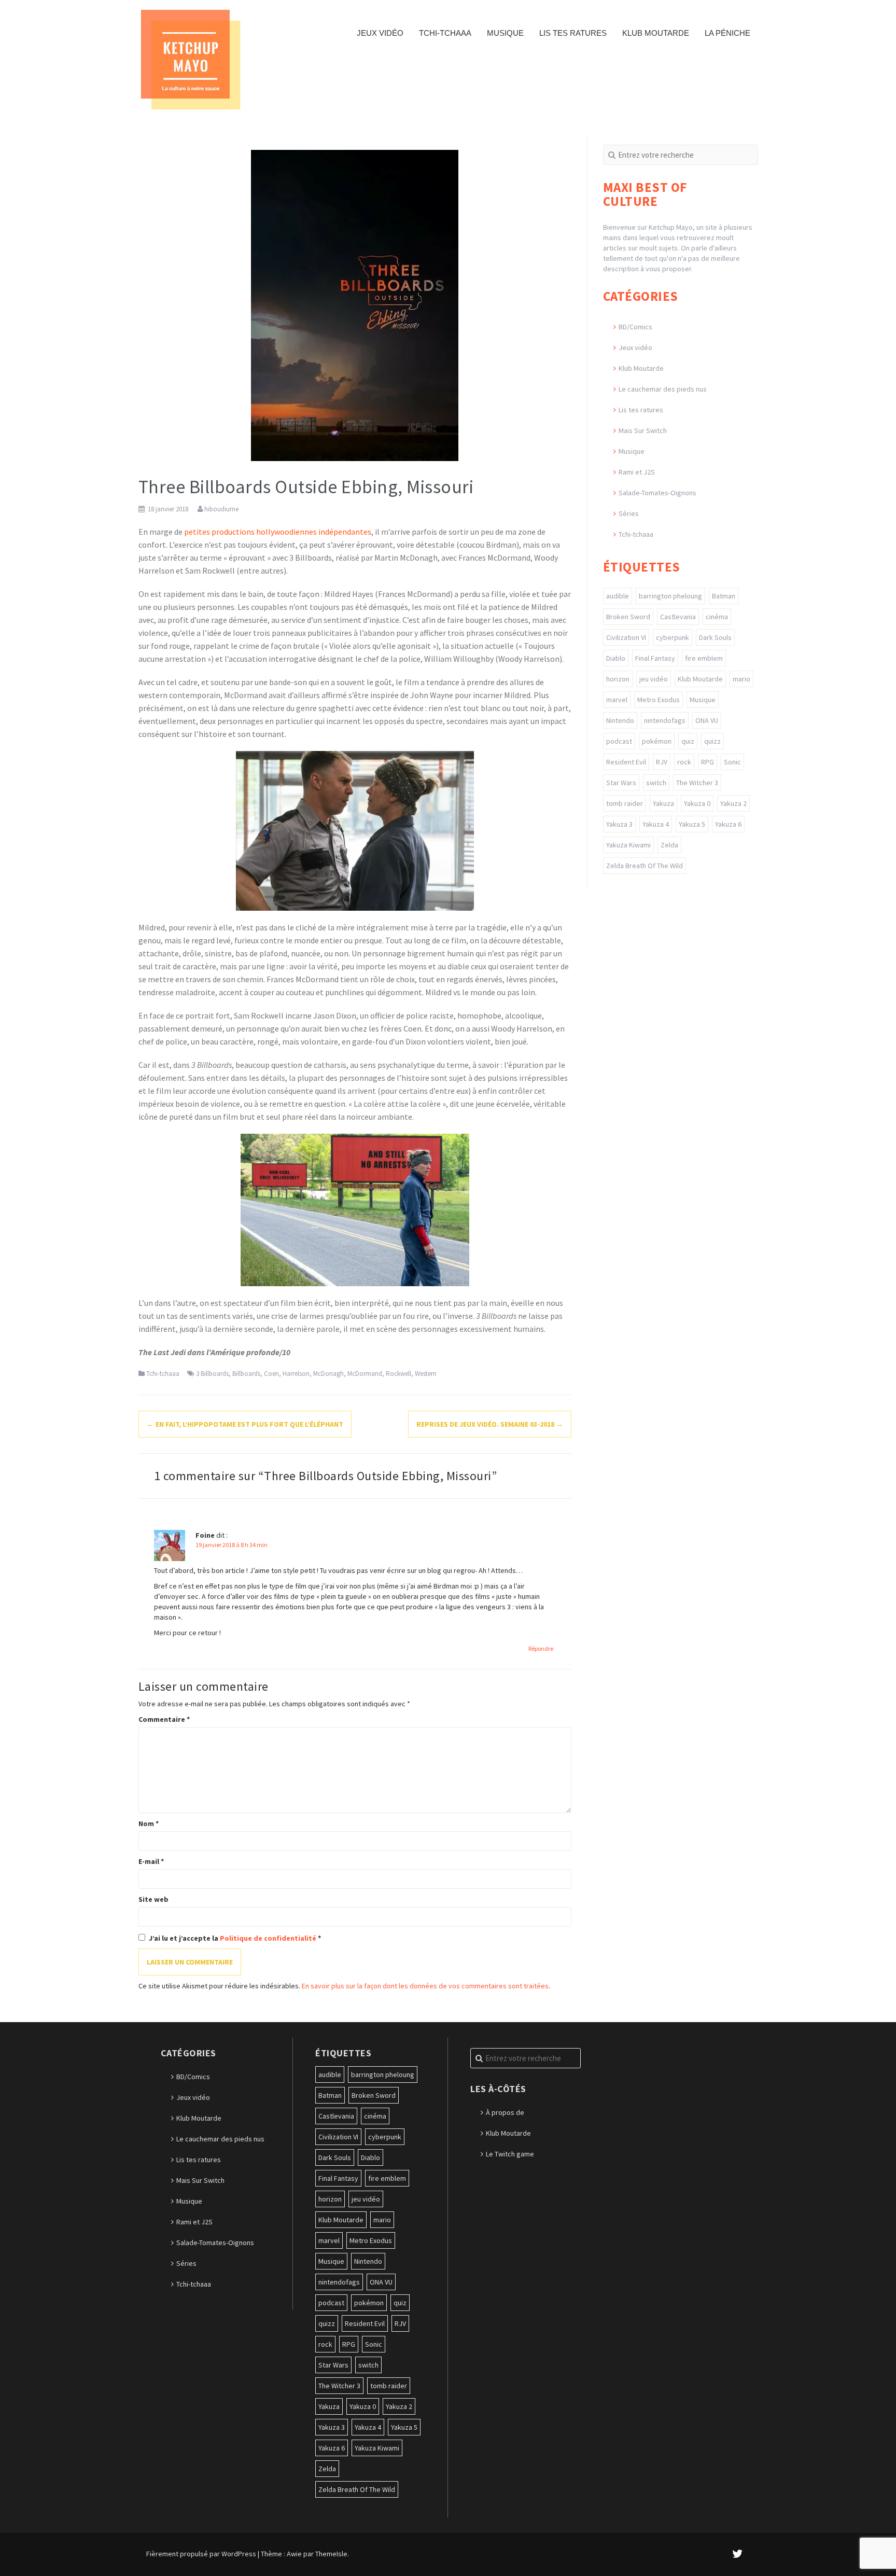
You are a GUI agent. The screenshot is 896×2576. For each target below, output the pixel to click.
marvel (617, 700)
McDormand (365, 1374)
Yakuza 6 (728, 824)
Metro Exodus (659, 700)
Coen (271, 1374)
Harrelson (296, 1374)
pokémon (657, 741)
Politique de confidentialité (269, 1938)
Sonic (732, 762)
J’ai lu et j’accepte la (235, 1938)
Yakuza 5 (692, 824)
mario (741, 679)
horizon (618, 679)
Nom (149, 1823)
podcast (619, 741)
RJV (662, 762)
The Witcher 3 (697, 783)
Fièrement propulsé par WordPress (201, 2554)
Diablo (616, 658)
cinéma (717, 617)
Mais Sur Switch (643, 430)
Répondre (541, 1648)
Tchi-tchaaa (445, 33)
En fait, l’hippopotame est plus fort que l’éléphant (245, 1424)
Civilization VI (626, 637)
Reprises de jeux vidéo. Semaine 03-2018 (490, 1424)
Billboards (246, 1374)
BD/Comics (635, 327)
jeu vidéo (654, 679)
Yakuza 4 (656, 824)
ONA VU (707, 720)
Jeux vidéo (380, 33)
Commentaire (164, 1719)
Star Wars (621, 783)
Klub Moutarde (656, 33)
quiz (688, 741)
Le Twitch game (510, 2154)
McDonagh (328, 1374)
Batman (724, 596)
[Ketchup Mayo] (190, 59)
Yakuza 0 (697, 803)
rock (684, 762)
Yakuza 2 (733, 803)
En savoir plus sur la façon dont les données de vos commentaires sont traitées (425, 1986)
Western (426, 1374)
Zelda (669, 845)
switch (656, 783)
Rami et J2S (637, 472)
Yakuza (663, 803)
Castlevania (678, 617)
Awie (294, 2554)
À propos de (505, 2112)
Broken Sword (628, 617)
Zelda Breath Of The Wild (645, 866)
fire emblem (704, 658)
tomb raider (625, 803)
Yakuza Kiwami (628, 845)
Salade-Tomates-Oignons (657, 493)
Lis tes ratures (573, 33)
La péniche (727, 33)
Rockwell (398, 1374)
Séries (629, 513)
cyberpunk (673, 637)
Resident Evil (626, 762)
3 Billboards (212, 1374)
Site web (153, 1899)
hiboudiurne (221, 509)
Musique (505, 33)
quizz (712, 741)
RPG (708, 762)
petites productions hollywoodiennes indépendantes (278, 532)
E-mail (151, 1861)
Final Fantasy (655, 658)
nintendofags (665, 720)
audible (618, 596)
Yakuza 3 (619, 824)
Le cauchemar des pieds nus (663, 389)
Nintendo (620, 720)
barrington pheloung (670, 596)
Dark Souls (715, 637)
